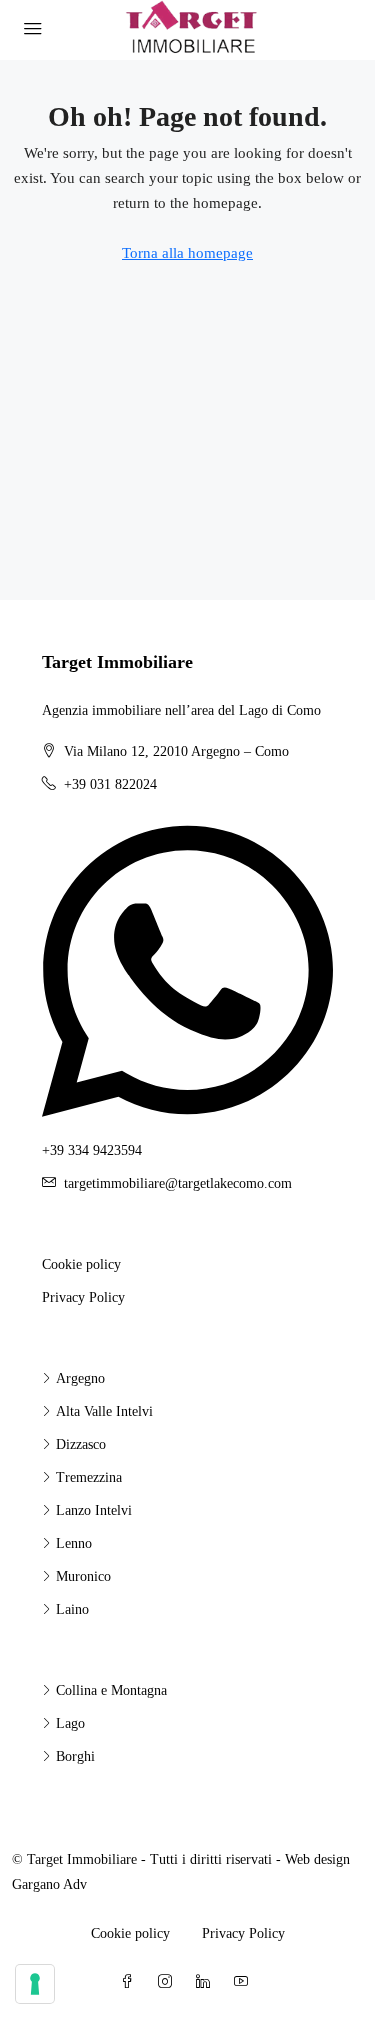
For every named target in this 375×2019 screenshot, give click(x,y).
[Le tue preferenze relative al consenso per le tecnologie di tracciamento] (35, 1984)
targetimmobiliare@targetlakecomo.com (178, 1183)
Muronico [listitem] (83, 1576)
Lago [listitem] (70, 1723)
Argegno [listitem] (80, 1378)
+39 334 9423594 (92, 1150)
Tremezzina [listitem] (89, 1477)
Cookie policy (81, 1264)
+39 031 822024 (110, 784)
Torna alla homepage (187, 253)
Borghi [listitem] (75, 1756)
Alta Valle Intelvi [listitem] (104, 1411)
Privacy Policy (83, 1297)
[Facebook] (131, 1982)
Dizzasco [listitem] (81, 1444)
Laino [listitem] (72, 1609)
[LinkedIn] (207, 1982)
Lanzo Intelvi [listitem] (94, 1510)
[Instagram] (169, 1982)
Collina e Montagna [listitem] (111, 1690)
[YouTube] (245, 1982)
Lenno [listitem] (74, 1543)
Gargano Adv (49, 1884)
